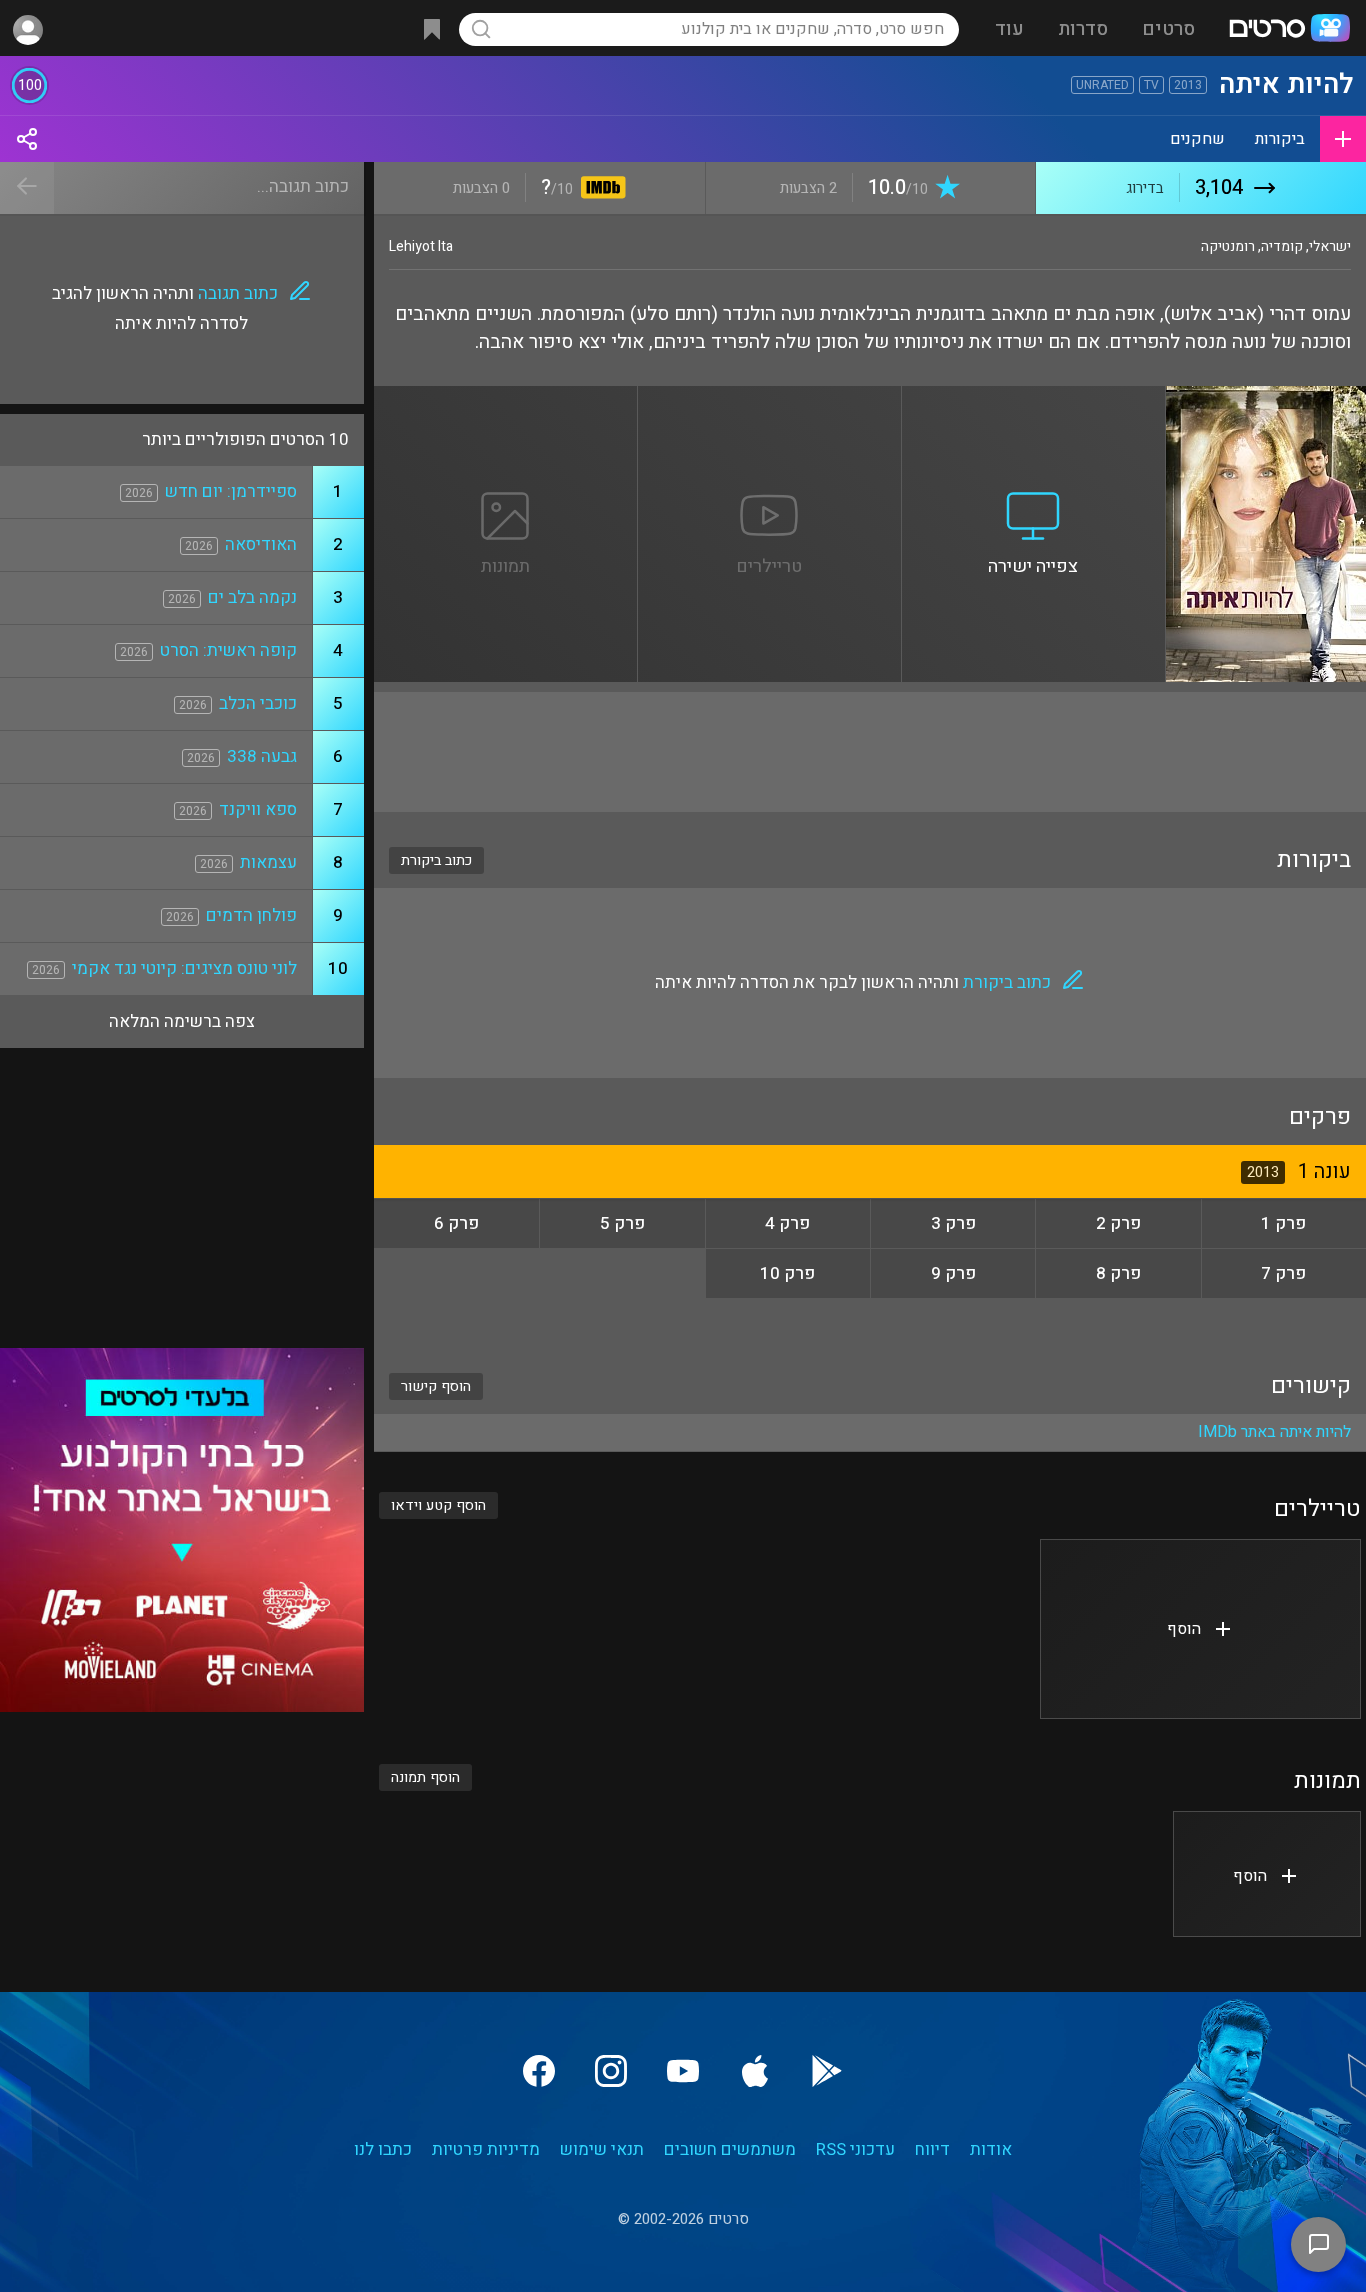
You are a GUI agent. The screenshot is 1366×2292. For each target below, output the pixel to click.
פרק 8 (1118, 1273)
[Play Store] (827, 2071)
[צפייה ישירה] (1034, 398)
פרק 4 (787, 1223)
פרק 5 (622, 1223)
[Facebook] (539, 2071)
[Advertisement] (870, 752)
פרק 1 (1283, 1223)
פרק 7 (1283, 1273)
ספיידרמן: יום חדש (231, 491)
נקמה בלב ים (252, 597)
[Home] (1289, 30)
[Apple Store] (755, 2071)
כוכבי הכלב (258, 703)
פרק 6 (456, 1223)
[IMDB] (599, 189)
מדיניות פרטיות (486, 2149)
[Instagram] (611, 2071)
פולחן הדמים (251, 915)
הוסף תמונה (425, 1777)
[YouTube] (683, 2071)
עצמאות (268, 862)
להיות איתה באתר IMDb (1274, 1432)
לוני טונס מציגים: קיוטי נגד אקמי (184, 968)
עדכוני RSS (855, 2149)
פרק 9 (953, 1273)
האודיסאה (261, 544)
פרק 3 (953, 1223)
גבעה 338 (262, 756)
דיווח (932, 2149)
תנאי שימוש (602, 2149)
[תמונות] (506, 398)
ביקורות (1280, 139)
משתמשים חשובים (730, 2149)
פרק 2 (1118, 1223)
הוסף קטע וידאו (438, 1505)
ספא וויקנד (258, 809)
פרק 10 (787, 1273)
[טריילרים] (770, 398)
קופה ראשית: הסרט (228, 650)
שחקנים (1197, 139)
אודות (991, 2149)
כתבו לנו (383, 2149)
